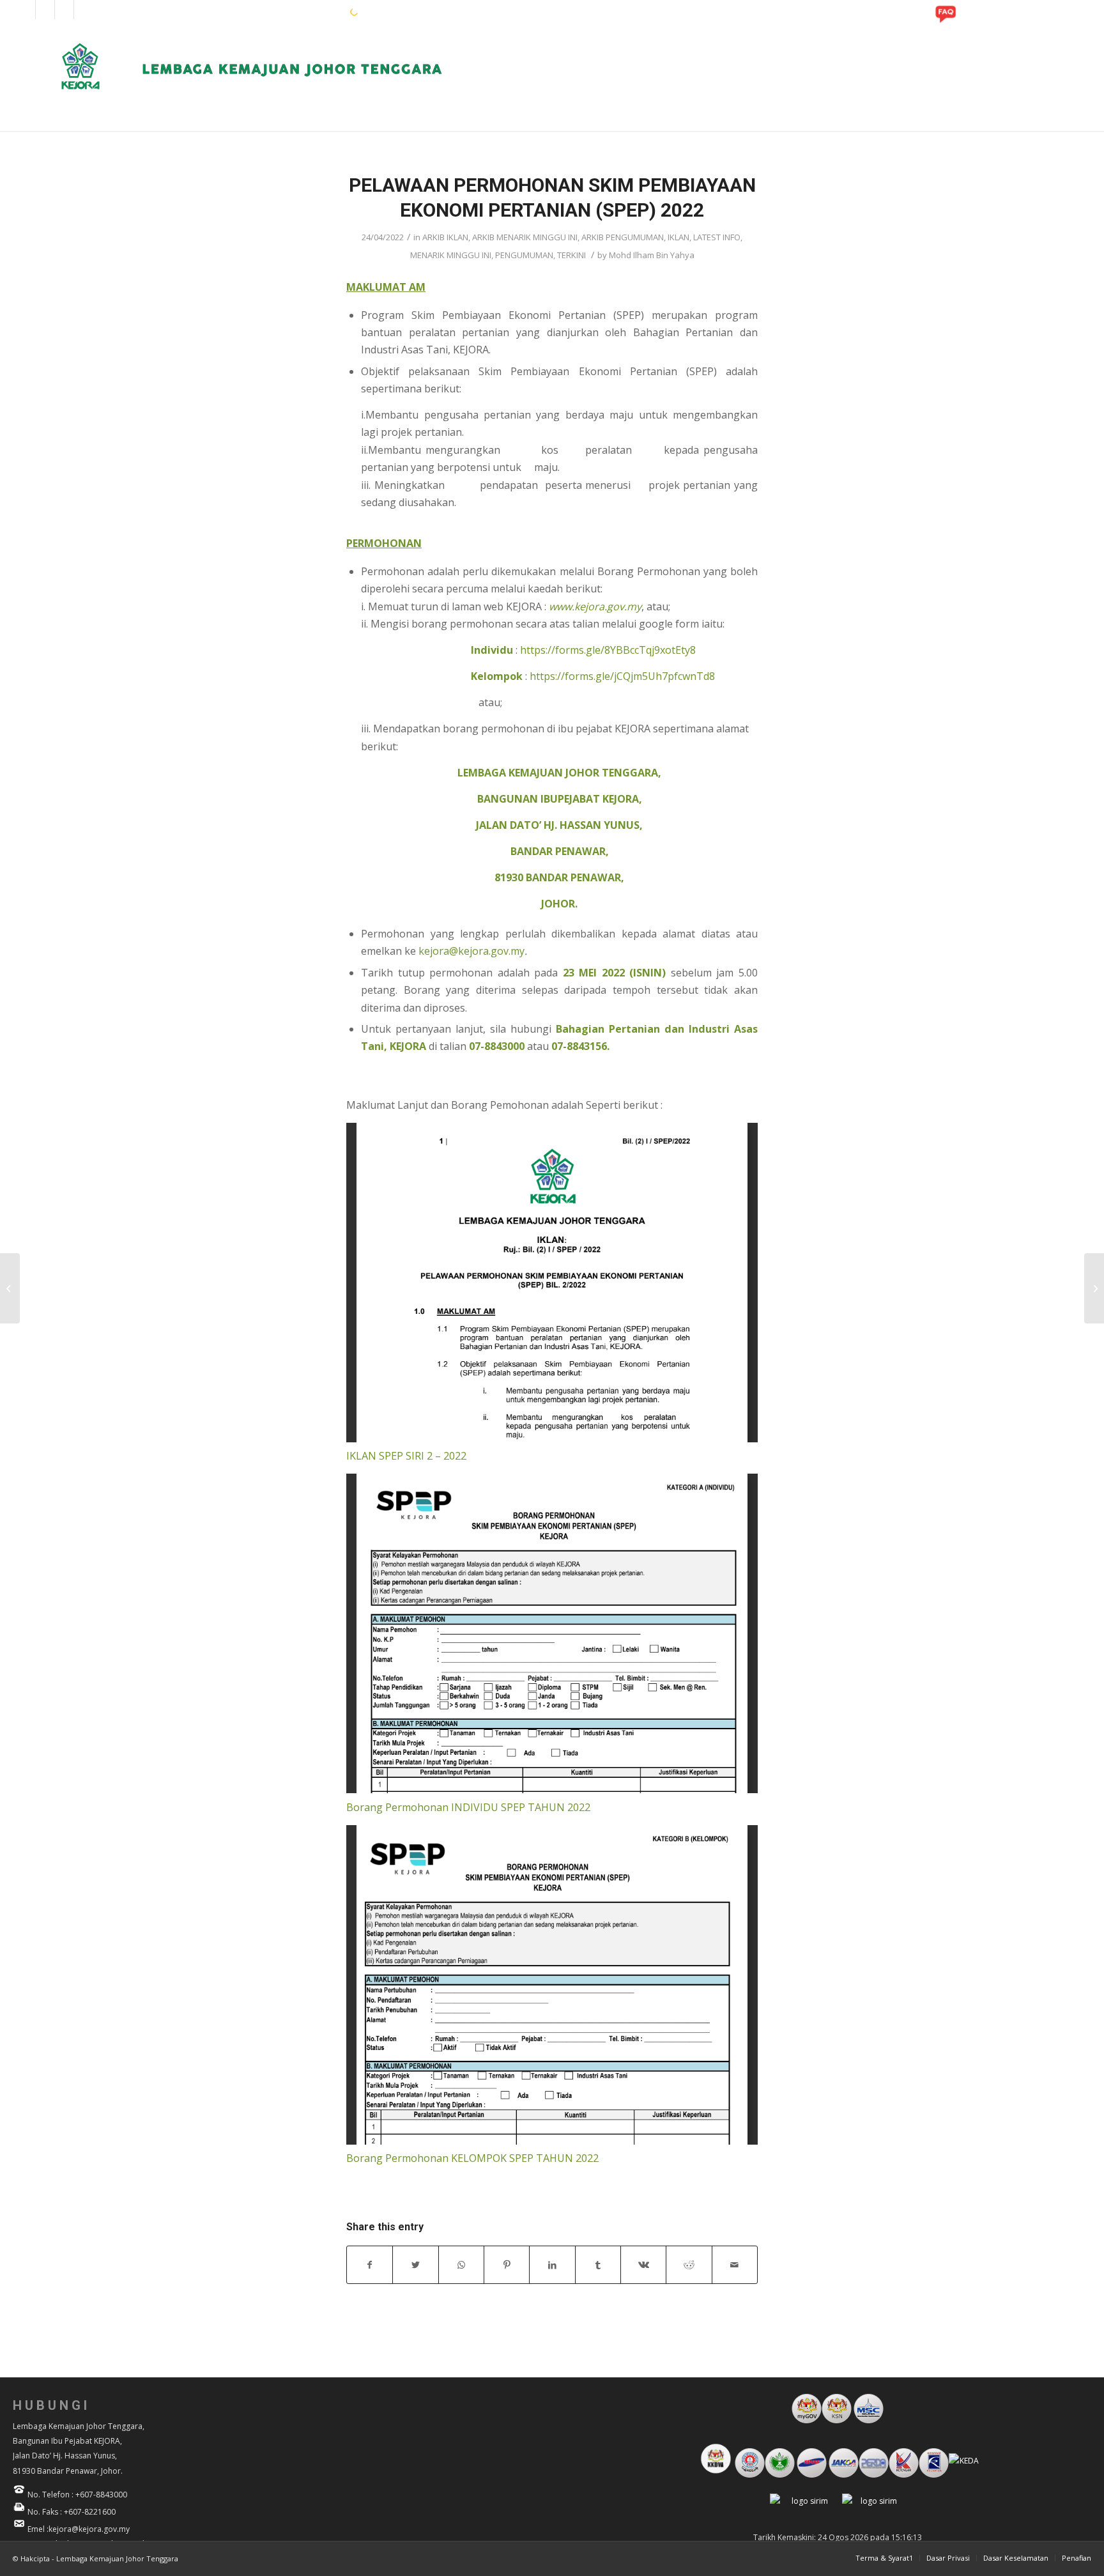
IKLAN (678, 237)
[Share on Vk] (643, 2265)
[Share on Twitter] (415, 2265)
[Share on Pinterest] (507, 2265)
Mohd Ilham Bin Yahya (652, 255)
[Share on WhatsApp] (461, 2265)
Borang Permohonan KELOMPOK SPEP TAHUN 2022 (472, 2158)
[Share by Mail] (735, 2265)
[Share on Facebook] (370, 2265)
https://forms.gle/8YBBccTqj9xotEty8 (608, 650)
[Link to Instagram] (45, 10)
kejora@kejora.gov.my (471, 951)
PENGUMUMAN (524, 255)
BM (319, 12)
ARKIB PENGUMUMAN (623, 237)
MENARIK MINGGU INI (451, 255)
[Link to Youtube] (64, 10)
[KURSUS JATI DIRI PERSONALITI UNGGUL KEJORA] (10, 1288)
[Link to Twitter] (84, 10)
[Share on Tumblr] (598, 2265)
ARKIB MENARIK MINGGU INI (525, 237)
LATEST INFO (717, 237)
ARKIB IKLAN (445, 237)
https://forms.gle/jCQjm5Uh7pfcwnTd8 (622, 676)
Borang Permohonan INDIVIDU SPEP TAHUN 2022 (468, 1807)
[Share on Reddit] (689, 2265)
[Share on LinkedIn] (552, 2265)
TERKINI (571, 255)
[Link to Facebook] (26, 10)
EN (299, 12)
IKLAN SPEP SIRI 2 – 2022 (406, 1456)
